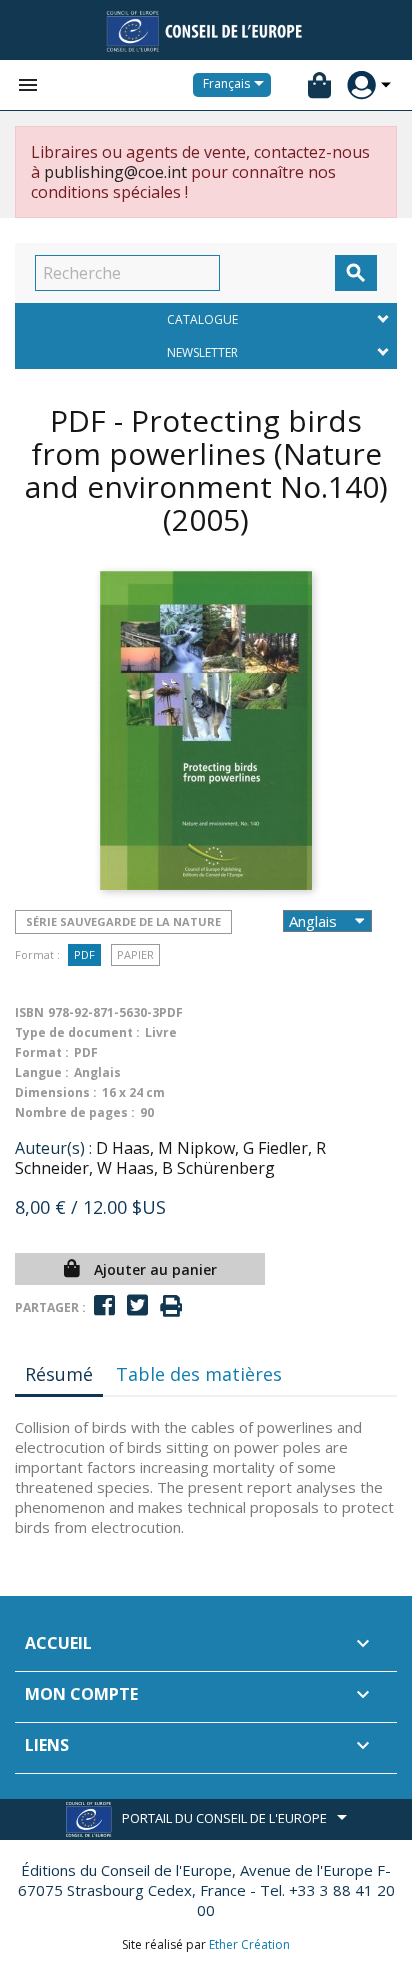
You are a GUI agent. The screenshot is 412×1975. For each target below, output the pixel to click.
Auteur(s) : (53, 1148)
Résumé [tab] (59, 1374)
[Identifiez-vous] (361, 85)
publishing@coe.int (115, 172)
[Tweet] (137, 1305)
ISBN (29, 1012)
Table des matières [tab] (199, 1374)
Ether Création (249, 1944)
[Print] (171, 1306)
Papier (135, 954)
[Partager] (104, 1305)
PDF (84, 954)
